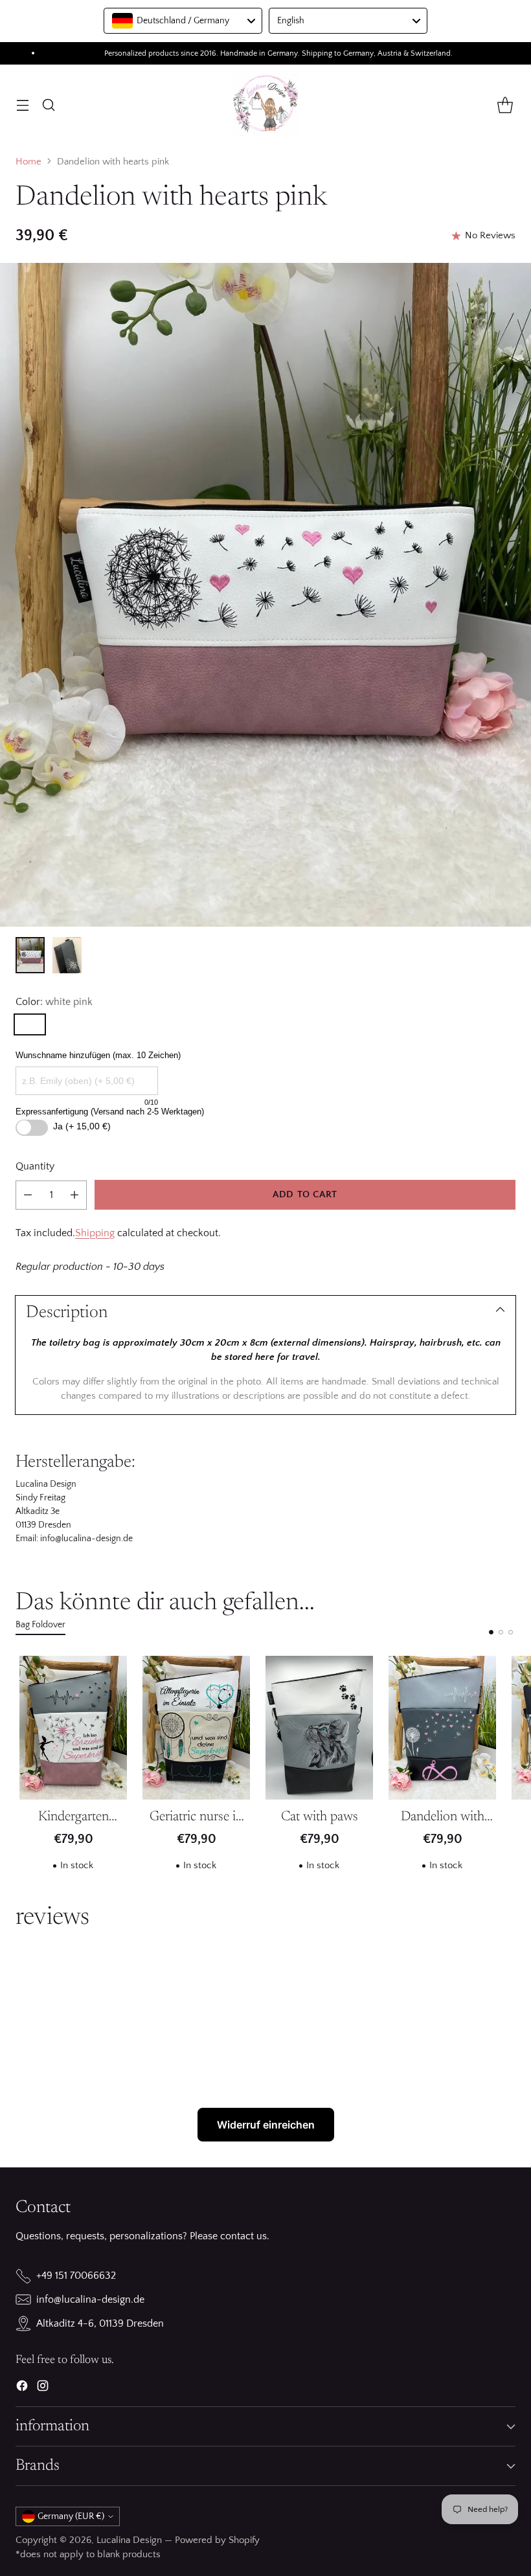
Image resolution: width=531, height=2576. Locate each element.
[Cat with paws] (319, 1728)
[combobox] (183, 21)
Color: (54, 1002)
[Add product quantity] (74, 1195)
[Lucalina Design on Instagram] (43, 2388)
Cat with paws (320, 1817)
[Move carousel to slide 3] (511, 1632)
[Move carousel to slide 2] (501, 1632)
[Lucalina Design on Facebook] (22, 2388)
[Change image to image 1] (30, 955)
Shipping (95, 1233)
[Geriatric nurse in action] (196, 1728)
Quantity (35, 1166)
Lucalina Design (129, 2540)
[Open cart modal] (505, 105)
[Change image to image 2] (67, 955)
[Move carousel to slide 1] (491, 1632)
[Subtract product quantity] (28, 1195)
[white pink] (30, 1024)
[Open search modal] (48, 105)
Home (28, 162)
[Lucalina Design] (265, 105)
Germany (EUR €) (71, 2516)
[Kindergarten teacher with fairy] (73, 1728)
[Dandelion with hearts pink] (265, 595)
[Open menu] (22, 105)
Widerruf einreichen (266, 2125)
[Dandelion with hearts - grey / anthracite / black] (442, 1728)
